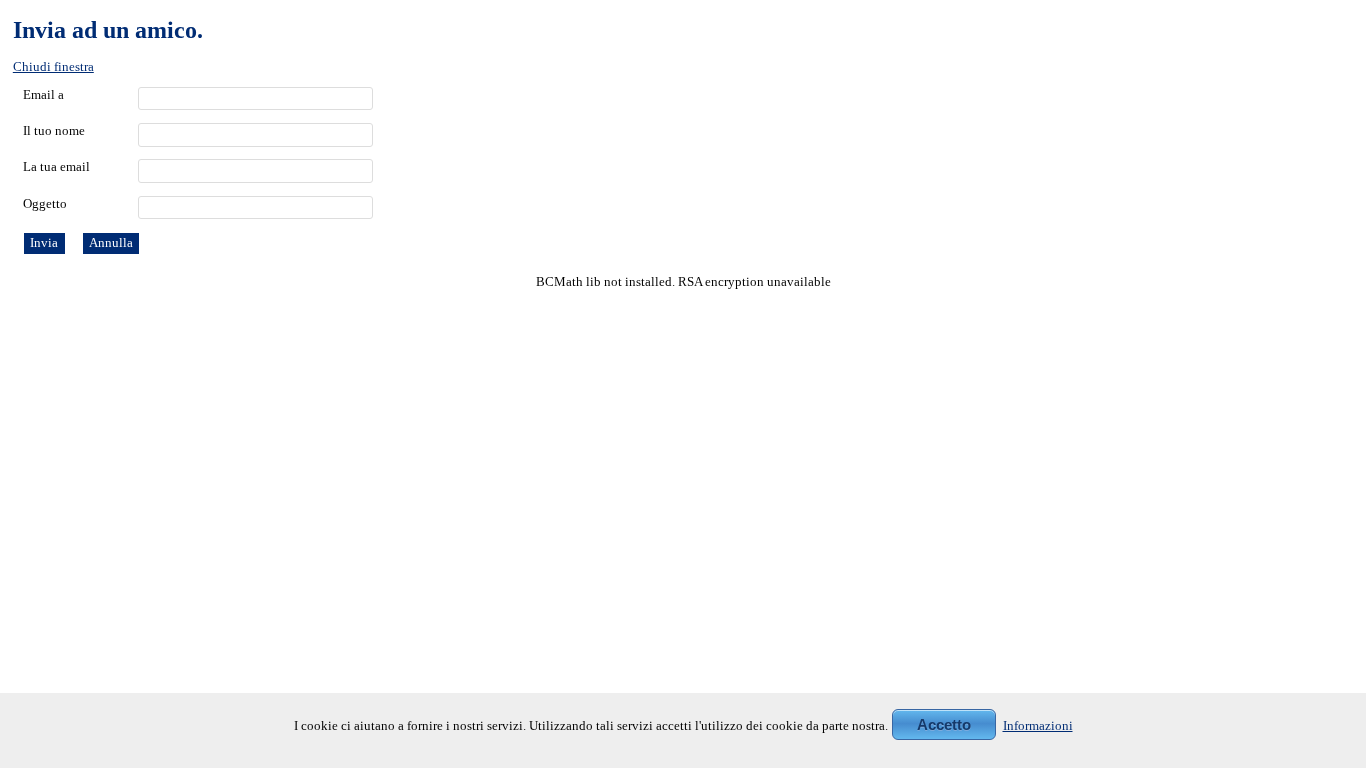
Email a (43, 95)
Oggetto (45, 204)
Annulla (111, 243)
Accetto (944, 724)
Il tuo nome (54, 131)
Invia (44, 243)
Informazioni (1038, 726)
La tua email (56, 167)
